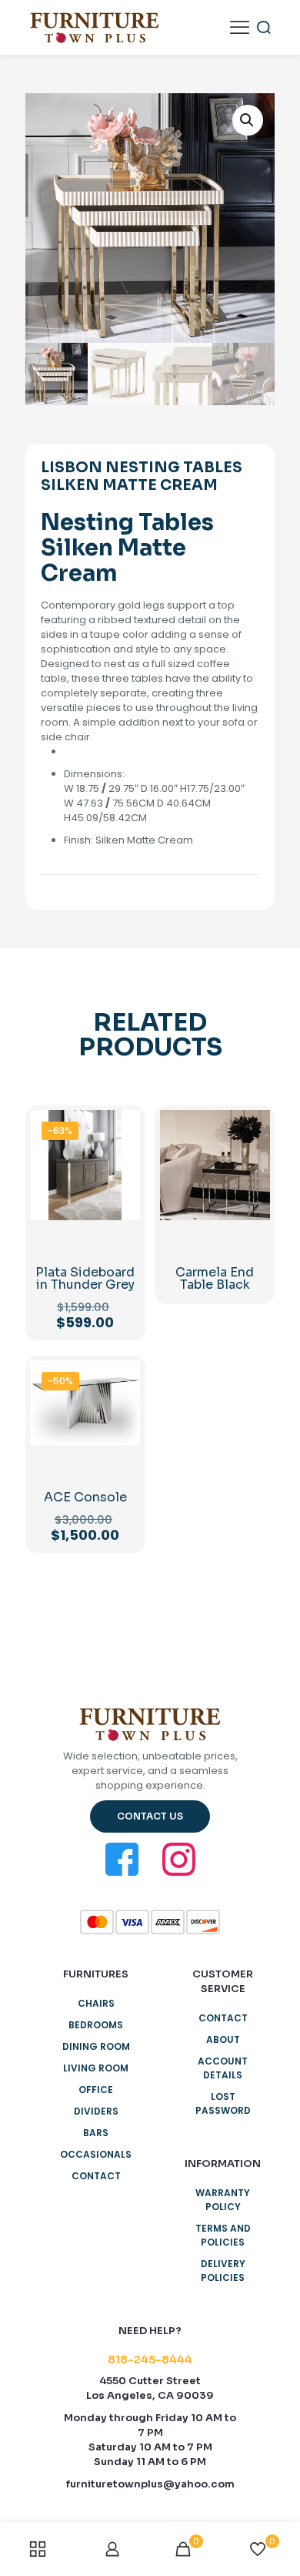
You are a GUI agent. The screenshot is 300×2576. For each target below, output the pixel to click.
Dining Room (96, 2046)
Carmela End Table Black (215, 1278)
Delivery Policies (223, 2271)
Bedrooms (96, 2025)
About (223, 2039)
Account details (223, 2068)
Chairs (96, 2003)
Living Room (96, 2068)
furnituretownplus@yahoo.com (150, 2484)
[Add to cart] (122, 1128)
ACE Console (85, 1497)
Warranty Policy (223, 2200)
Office (96, 2090)
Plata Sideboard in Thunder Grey (85, 1278)
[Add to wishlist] (122, 1172)
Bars (96, 2133)
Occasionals (96, 2154)
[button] (248, 120)
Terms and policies (223, 2235)
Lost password (223, 2103)
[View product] (122, 1150)
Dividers (96, 2111)
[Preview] (122, 1195)
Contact (96, 2176)
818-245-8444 (150, 2360)
